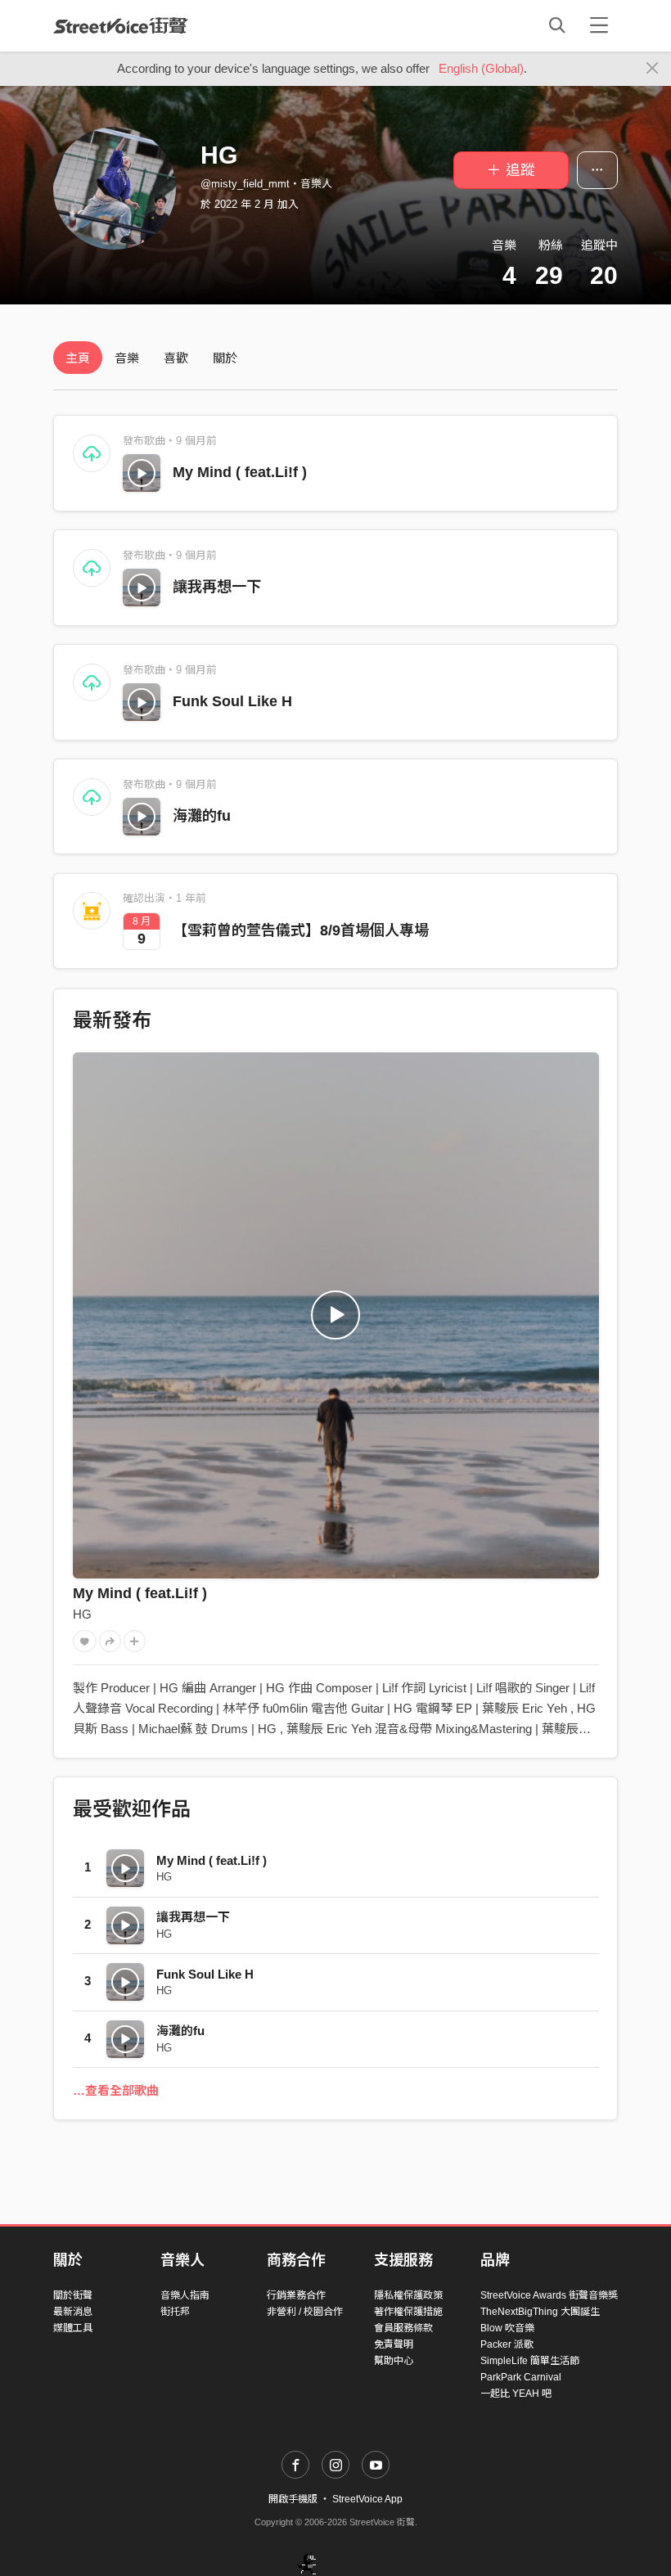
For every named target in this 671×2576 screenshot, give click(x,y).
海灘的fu (202, 816)
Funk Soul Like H (232, 701)
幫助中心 (394, 2361)
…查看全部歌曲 (116, 2090)
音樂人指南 (185, 2295)
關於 (225, 358)
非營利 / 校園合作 (305, 2312)
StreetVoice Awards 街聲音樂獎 (549, 2295)
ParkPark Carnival (521, 2377)
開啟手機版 (293, 2499)
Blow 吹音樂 (507, 2328)
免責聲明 (394, 2344)
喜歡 (176, 358)
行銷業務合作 (296, 2295)
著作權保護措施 (408, 2312)
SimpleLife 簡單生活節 (530, 2361)
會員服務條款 (403, 2328)
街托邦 (175, 2312)
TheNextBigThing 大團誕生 (540, 2312)
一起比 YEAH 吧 (516, 2394)
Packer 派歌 (507, 2344)
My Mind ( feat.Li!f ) (240, 472)
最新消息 (73, 2312)
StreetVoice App (367, 2499)
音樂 (127, 358)
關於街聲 (73, 2295)
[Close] (653, 69)
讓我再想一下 (217, 587)
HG (82, 1614)
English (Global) (481, 68)
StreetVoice (121, 25)
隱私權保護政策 (408, 2295)
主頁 (78, 358)
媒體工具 (73, 2328)
